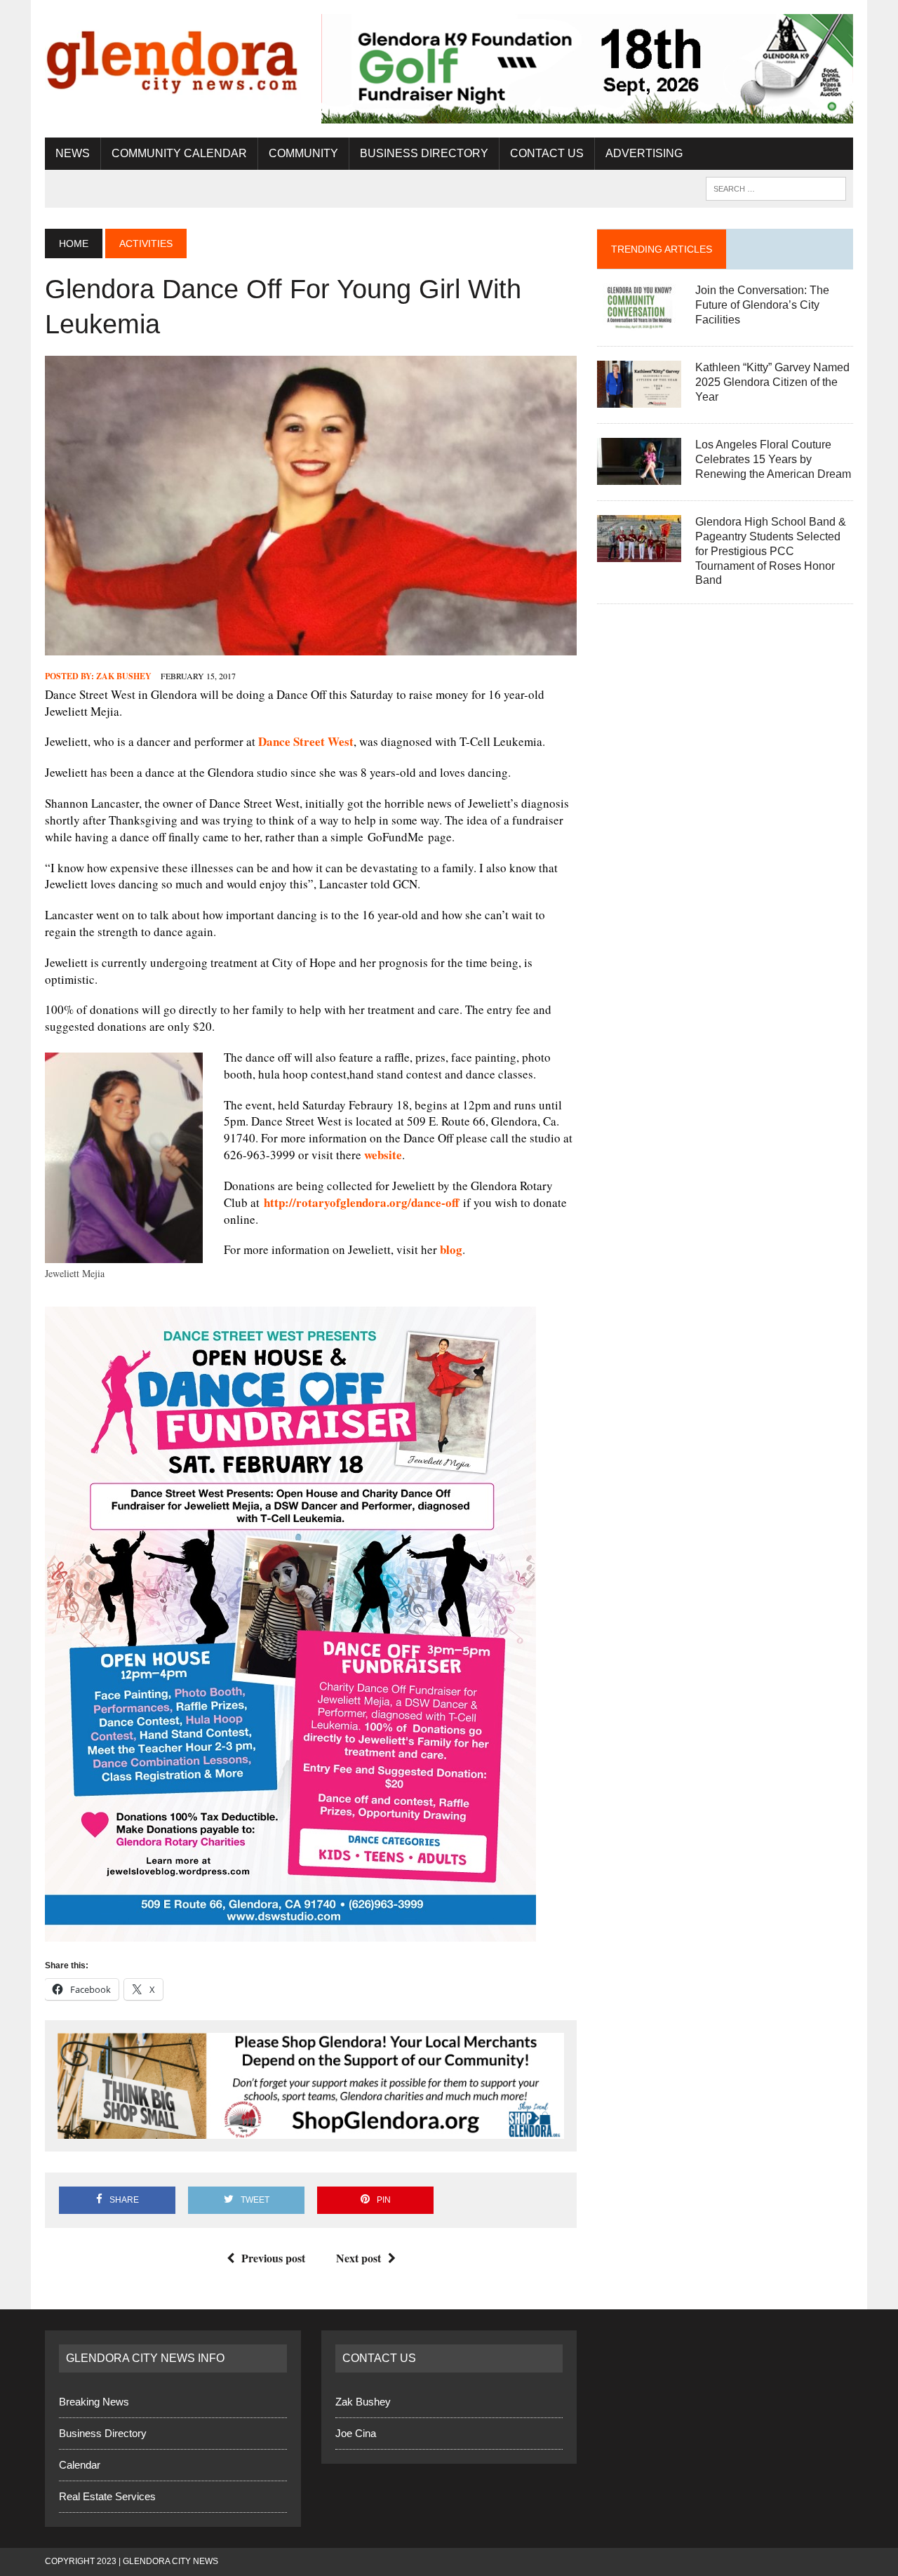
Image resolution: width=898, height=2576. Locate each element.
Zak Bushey (124, 676)
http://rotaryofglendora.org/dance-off (361, 1202)
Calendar (80, 2465)
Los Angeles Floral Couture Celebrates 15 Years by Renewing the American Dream (773, 459)
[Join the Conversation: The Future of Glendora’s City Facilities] (639, 322)
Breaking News (94, 2402)
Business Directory (424, 153)
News (73, 153)
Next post (358, 2258)
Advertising (644, 153)
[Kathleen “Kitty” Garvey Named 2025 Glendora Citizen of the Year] (639, 399)
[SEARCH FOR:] (776, 188)
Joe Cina (356, 2433)
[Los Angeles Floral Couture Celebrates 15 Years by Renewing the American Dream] (639, 476)
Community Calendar (179, 153)
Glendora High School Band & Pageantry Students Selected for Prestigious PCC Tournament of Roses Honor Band (771, 551)
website (383, 1155)
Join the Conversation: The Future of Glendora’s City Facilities (762, 305)
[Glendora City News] (173, 57)
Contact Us (547, 153)
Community (303, 153)
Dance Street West (306, 741)
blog (451, 1249)
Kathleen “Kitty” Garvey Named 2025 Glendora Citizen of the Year (772, 382)
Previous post (273, 2258)
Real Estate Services (107, 2496)
